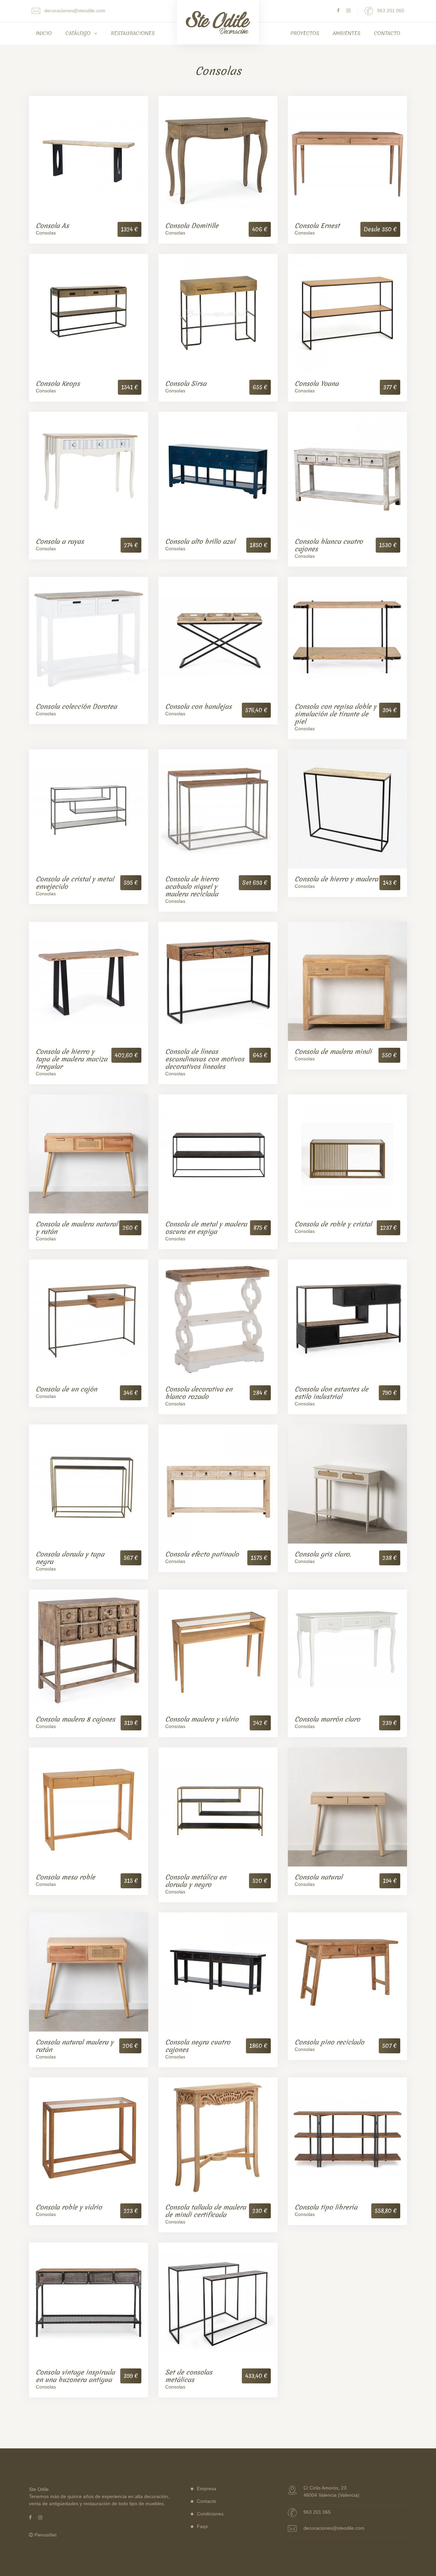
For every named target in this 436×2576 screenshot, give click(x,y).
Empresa (207, 2489)
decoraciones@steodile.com (74, 11)
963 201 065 (390, 11)
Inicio (44, 33)
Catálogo (79, 33)
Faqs (202, 2526)
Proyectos (305, 33)
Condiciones (210, 2514)
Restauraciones (133, 33)
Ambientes (347, 33)
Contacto (387, 33)
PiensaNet (45, 2535)
